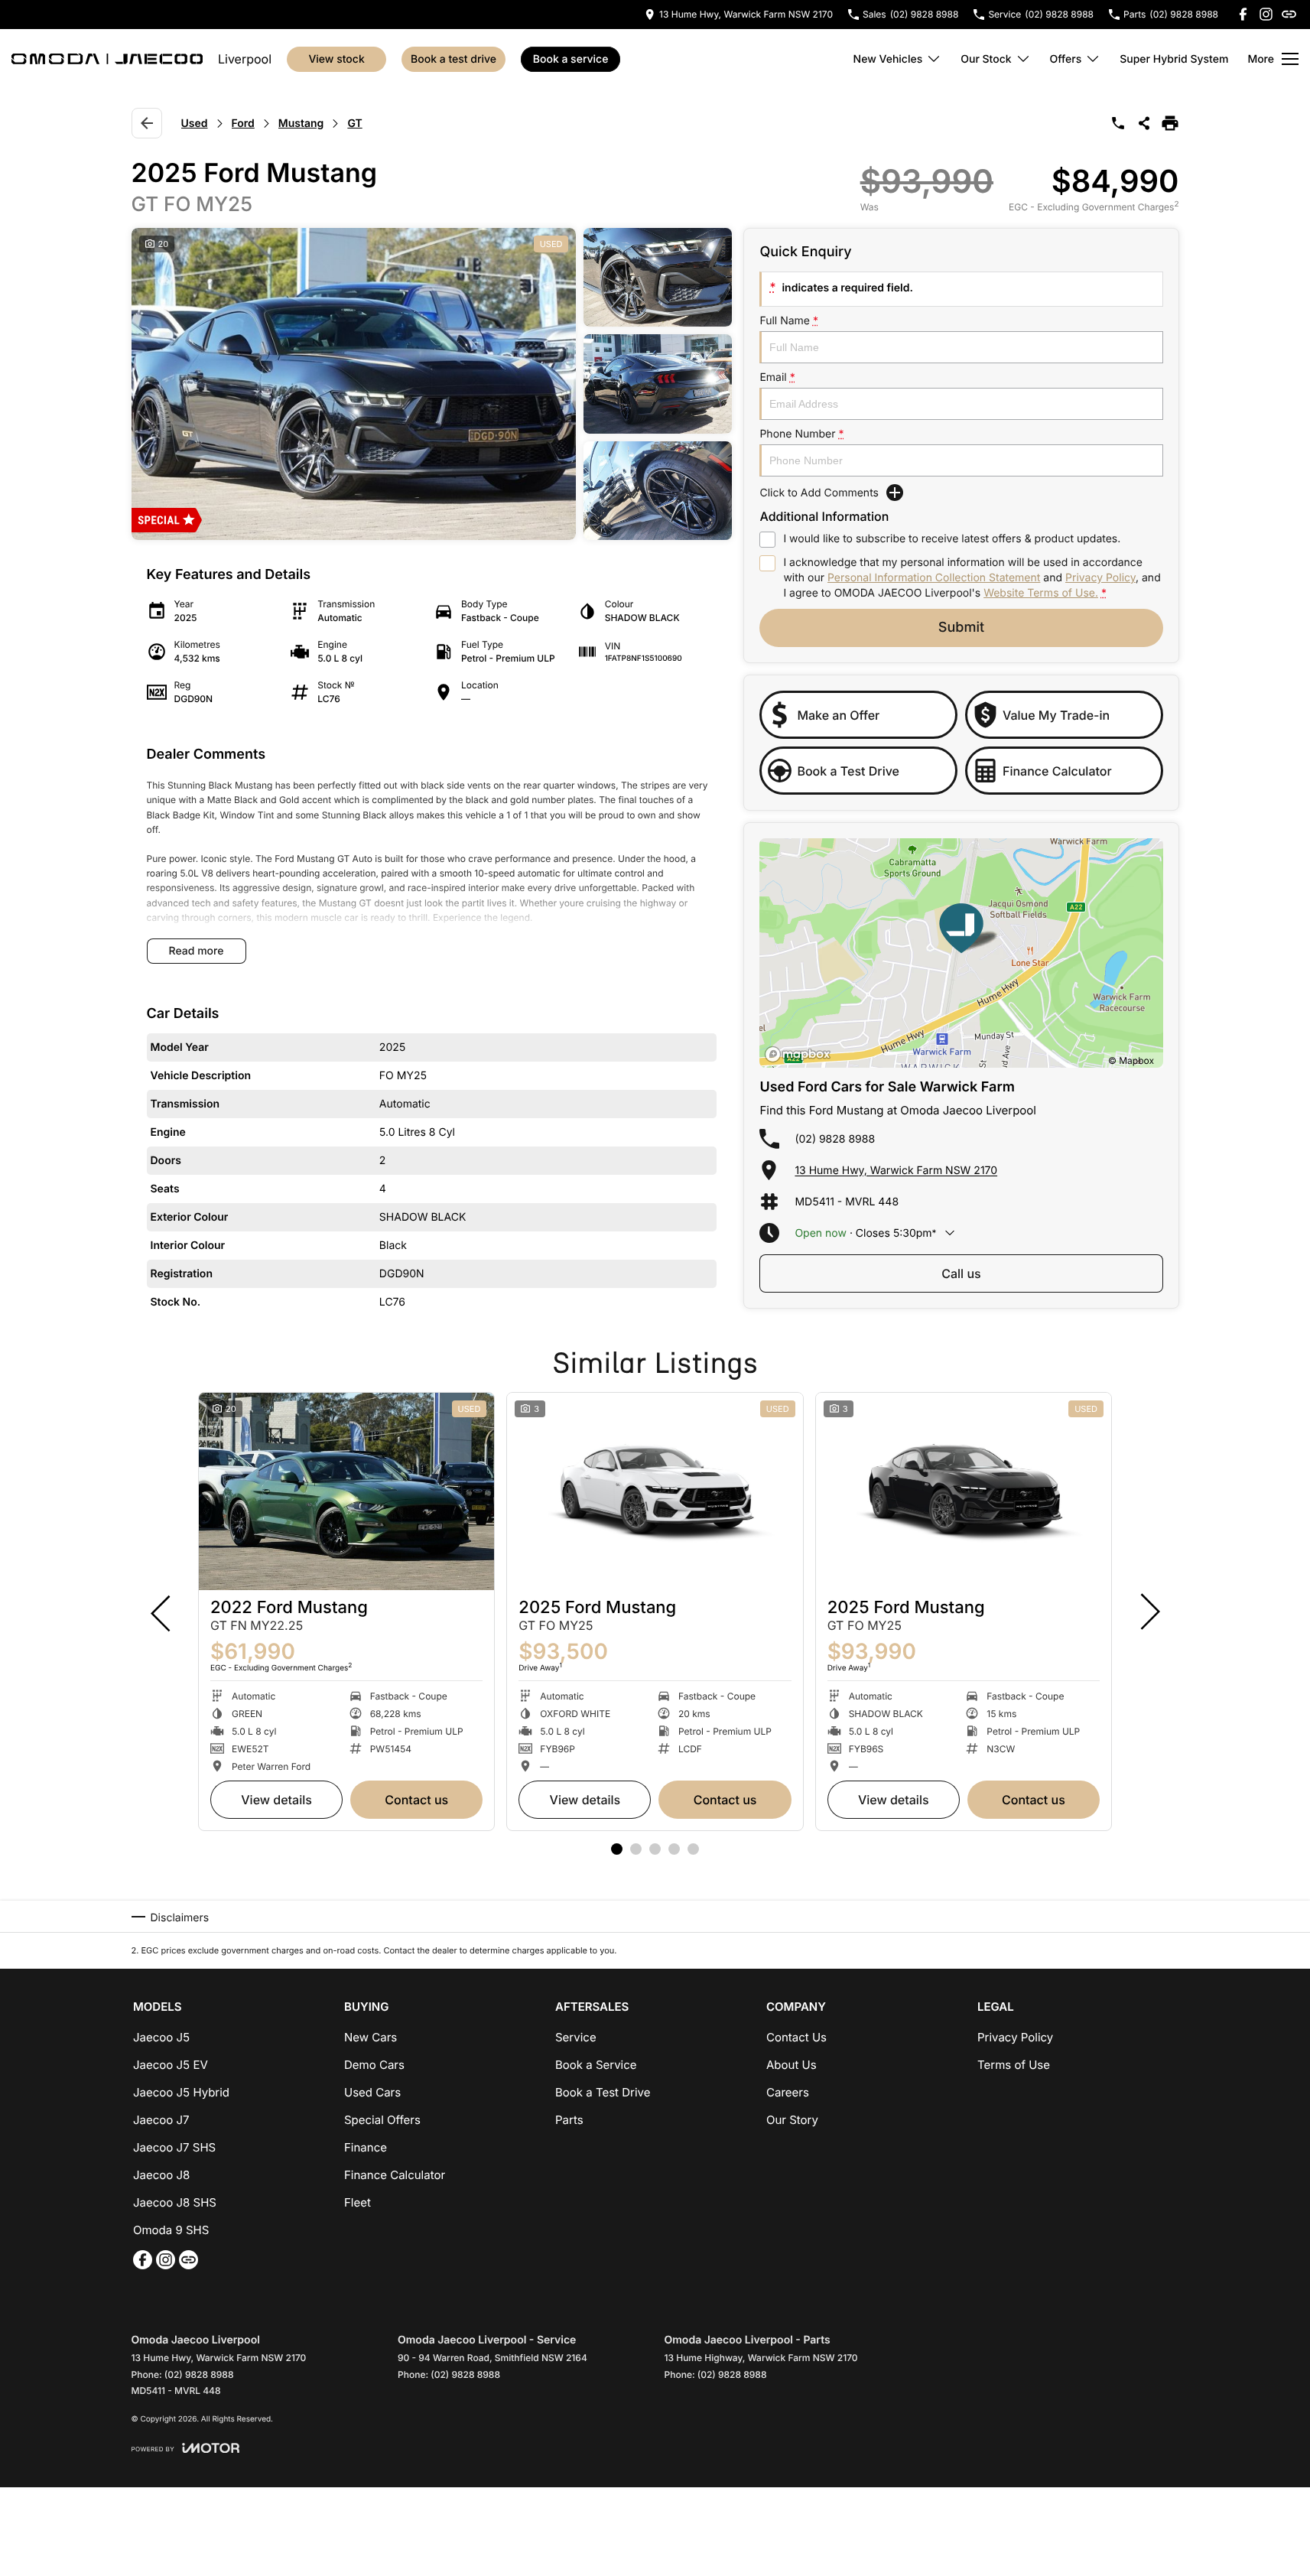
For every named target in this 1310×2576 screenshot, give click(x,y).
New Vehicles (888, 59)
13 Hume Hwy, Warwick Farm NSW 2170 (896, 1171)
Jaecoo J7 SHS (174, 2147)
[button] (432, 384)
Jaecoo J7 (161, 2120)
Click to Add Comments (819, 493)
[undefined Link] (1289, 14)
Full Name (789, 321)
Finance (366, 2147)
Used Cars (372, 2092)
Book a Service (596, 2065)
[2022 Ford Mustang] (346, 1491)
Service (576, 2037)
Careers (788, 2092)
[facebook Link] (1243, 14)
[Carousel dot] (617, 1849)
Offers (1066, 59)
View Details (276, 1800)
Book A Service (571, 59)
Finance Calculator (395, 2175)
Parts (569, 2120)
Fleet (358, 2202)
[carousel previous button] (162, 1612)
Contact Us (416, 1800)
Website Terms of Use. (1041, 593)
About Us (792, 2065)
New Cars (371, 2037)
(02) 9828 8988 (835, 1139)
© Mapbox (1131, 1060)
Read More (197, 951)
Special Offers (382, 2120)
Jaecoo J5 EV (171, 2065)
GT (354, 124)
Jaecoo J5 (161, 2037)
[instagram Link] (1266, 14)
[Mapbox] (801, 1054)
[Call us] (1118, 123)
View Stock (336, 59)
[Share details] (1144, 123)
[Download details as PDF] (1170, 123)
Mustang (301, 124)
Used (195, 124)
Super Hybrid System (1174, 59)
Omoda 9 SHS (171, 2230)
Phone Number (801, 434)
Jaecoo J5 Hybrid (181, 2092)
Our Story (792, 2120)
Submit (961, 628)
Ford (243, 124)
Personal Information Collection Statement (934, 578)
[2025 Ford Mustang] (655, 1491)
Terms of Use (1014, 2065)
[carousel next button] (1149, 1612)
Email (777, 377)
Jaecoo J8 (161, 2175)
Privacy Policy (1100, 578)
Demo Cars (374, 2065)
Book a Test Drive (453, 59)
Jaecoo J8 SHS (175, 2202)
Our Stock (986, 59)
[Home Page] (107, 59)
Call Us (961, 1273)
